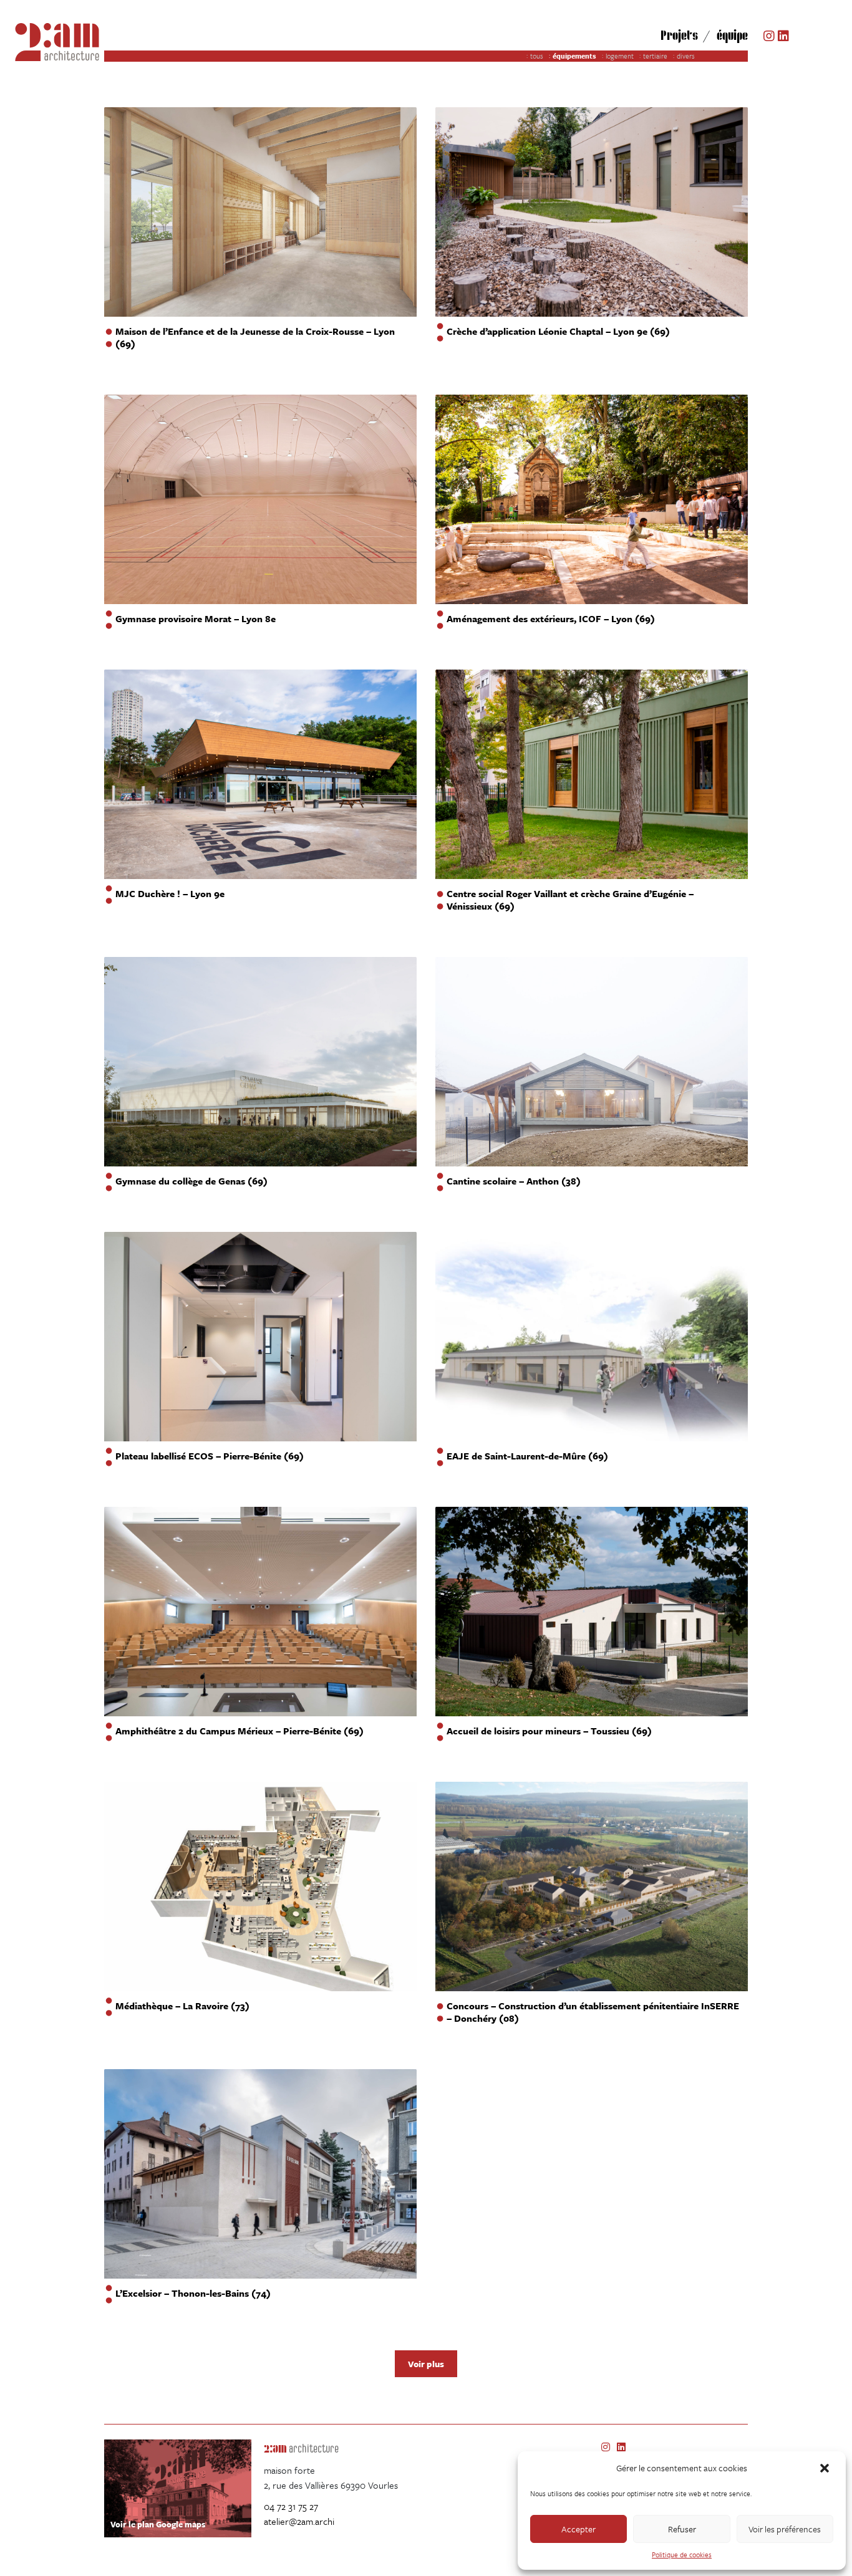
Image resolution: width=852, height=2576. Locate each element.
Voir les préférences (785, 2529)
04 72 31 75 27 (291, 2506)
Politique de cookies (682, 2554)
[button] (826, 2468)
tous (537, 56)
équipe (732, 35)
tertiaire (655, 56)
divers (686, 56)
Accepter (578, 2529)
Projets (679, 35)
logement (620, 56)
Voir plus (426, 2364)
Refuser (682, 2529)
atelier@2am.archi (299, 2521)
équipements (574, 56)
